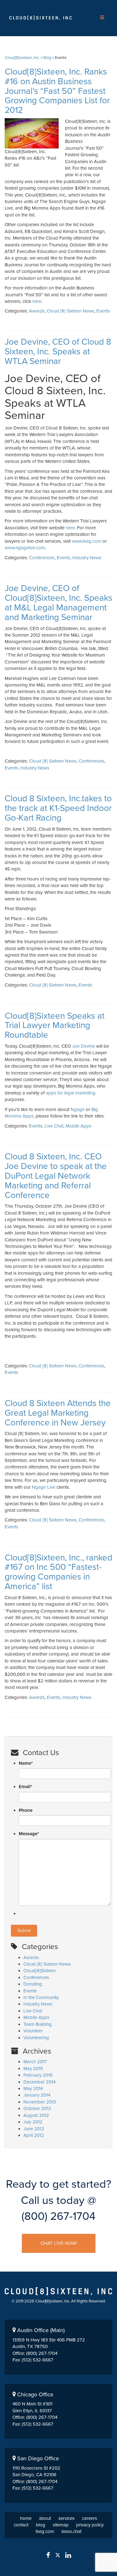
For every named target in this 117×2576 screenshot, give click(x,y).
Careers (90, 2518)
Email (25, 1787)
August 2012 (36, 2115)
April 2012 (34, 2135)
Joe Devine (83, 1046)
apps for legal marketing (71, 1093)
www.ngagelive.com (25, 548)
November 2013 (40, 2102)
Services (66, 2518)
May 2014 (33, 2088)
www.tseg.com (86, 541)
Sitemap (61, 2525)
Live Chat (54, 1126)
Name (26, 1763)
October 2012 (37, 2108)
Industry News (87, 558)
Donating (33, 1984)
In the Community (41, 1997)
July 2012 (33, 2122)
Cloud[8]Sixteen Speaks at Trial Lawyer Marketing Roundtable (55, 1026)
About (45, 2518)
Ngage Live (44, 1487)
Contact (21, 2525)
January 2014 (37, 2095)
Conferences (42, 558)
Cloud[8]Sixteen (39, 1971)
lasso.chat (71, 2531)
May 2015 (33, 2069)
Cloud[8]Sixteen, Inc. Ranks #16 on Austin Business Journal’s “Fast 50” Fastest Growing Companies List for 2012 (57, 91)
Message (29, 1834)
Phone (26, 1810)
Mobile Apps (78, 1126)
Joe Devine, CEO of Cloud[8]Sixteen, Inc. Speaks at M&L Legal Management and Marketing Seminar (58, 603)
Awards (37, 311)
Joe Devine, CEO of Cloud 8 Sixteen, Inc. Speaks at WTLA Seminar (58, 352)
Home (26, 2518)
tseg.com (45, 2531)
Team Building (38, 2024)
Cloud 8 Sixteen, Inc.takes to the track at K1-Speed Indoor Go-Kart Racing (58, 808)
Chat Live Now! (59, 2243)
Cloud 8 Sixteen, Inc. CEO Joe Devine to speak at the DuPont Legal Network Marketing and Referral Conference (56, 1176)
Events (103, 311)
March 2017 (35, 2062)
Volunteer (33, 2031)
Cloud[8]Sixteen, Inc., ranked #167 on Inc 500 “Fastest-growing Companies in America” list (58, 1572)
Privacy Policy (90, 2525)
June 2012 (34, 2129)
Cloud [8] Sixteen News (71, 311)
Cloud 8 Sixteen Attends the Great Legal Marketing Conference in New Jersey (58, 1413)
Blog (41, 2525)
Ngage (78, 1109)
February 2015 (38, 2075)
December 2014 (39, 2082)
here (37, 301)
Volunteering (36, 2038)
